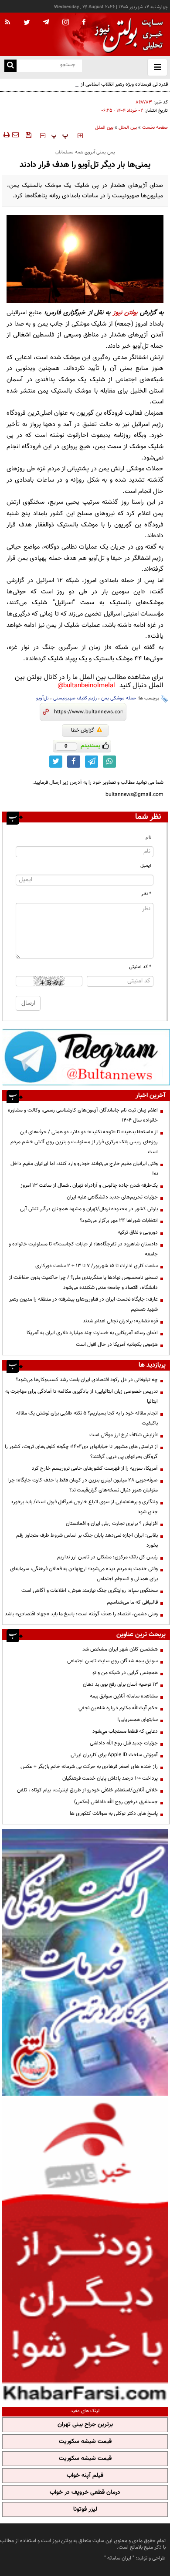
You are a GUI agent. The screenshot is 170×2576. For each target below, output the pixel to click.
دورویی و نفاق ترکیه (138, 1232)
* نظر (146, 894)
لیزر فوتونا (85, 2509)
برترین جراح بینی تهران (85, 2425)
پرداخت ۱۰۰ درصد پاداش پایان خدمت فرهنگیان (110, 1778)
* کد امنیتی (140, 967)
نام (148, 837)
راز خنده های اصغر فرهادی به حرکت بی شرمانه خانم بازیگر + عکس (89, 1767)
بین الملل (128, 128)
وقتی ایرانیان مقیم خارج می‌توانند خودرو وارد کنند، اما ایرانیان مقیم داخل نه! (84, 1169)
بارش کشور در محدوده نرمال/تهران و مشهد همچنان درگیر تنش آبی (89, 1209)
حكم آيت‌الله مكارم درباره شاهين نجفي (118, 1708)
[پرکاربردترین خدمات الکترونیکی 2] (85, 1962)
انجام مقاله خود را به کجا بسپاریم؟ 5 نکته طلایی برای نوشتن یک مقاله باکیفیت (87, 1418)
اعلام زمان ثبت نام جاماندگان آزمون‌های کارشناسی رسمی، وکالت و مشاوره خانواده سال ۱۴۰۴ (83, 1115)
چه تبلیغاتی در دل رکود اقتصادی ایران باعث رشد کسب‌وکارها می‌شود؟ (87, 1380)
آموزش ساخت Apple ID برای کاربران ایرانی (114, 1755)
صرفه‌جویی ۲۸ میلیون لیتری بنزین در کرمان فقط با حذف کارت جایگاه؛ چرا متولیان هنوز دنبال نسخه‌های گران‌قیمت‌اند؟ (83, 1485)
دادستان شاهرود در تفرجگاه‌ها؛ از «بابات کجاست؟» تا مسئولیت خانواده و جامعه (83, 1249)
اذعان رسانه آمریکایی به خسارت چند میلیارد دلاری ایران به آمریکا (92, 1333)
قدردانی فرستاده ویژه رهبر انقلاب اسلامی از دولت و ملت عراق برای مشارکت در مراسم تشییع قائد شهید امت (88, 89)
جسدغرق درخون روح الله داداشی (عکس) (116, 1802)
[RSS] (8, 23)
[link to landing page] (126, 35)
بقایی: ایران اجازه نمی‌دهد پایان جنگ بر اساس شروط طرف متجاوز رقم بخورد (87, 1540)
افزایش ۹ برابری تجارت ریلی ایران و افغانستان (112, 1524)
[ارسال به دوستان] (15, 135)
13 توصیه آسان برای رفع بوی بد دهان (120, 1684)
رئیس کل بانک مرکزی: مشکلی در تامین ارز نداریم (107, 1557)
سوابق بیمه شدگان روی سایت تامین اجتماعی (112, 1661)
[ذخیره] (28, 135)
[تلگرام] (86, 1057)
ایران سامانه (119, 2558)
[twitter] (27, 23)
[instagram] (66, 23)
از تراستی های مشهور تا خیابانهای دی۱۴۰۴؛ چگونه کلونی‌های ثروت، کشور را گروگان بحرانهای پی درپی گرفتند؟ (81, 1452)
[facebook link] (74, 762)
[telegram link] (92, 762)
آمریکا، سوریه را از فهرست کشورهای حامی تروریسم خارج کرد (95, 1468)
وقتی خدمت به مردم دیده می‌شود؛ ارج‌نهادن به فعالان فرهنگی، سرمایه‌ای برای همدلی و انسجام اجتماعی (84, 1574)
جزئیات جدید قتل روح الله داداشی (124, 1743)
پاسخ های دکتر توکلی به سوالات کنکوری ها (114, 1814)
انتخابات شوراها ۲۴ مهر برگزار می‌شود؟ (119, 1221)
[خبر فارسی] (85, 2250)
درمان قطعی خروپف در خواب (85, 2493)
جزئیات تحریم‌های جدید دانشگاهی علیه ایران (112, 1197)
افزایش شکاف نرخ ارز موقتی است (124, 1435)
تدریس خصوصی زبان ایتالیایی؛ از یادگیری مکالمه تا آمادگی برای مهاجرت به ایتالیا (82, 1396)
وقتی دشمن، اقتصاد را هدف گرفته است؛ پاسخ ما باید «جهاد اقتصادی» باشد (81, 1614)
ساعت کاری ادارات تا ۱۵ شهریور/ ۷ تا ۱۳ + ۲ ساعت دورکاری (97, 1266)
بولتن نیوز (125, 313)
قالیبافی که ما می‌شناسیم (132, 1602)
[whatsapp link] (109, 762)
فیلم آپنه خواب (85, 2476)
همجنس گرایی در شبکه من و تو (125, 1673)
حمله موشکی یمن (119, 698)
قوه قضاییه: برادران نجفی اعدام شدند (120, 1321)
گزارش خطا (83, 730)
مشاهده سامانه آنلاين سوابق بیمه (124, 1696)
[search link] (10, 66)
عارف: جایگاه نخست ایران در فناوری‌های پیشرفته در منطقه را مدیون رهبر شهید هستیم (83, 1304)
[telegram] (46, 22)
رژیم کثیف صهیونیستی (75, 698)
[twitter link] (56, 762)
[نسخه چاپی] (6, 135)
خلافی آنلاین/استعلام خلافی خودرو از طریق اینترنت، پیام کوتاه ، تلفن (87, 1790)
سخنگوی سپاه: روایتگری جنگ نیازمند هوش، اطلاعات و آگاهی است (90, 1591)
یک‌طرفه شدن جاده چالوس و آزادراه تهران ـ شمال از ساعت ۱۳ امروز (89, 1185)
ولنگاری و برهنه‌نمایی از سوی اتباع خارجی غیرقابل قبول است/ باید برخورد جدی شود (84, 1507)
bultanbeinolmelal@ (86, 686)
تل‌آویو (42, 698)
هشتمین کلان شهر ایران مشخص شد (120, 1649)
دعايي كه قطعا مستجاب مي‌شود (125, 1731)
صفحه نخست (155, 128)
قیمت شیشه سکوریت (85, 2442)
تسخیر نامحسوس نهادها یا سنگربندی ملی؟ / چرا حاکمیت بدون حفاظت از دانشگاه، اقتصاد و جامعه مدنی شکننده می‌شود (83, 1283)
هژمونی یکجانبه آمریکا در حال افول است (117, 1345)
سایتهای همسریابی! (138, 1720)
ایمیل (146, 866)
